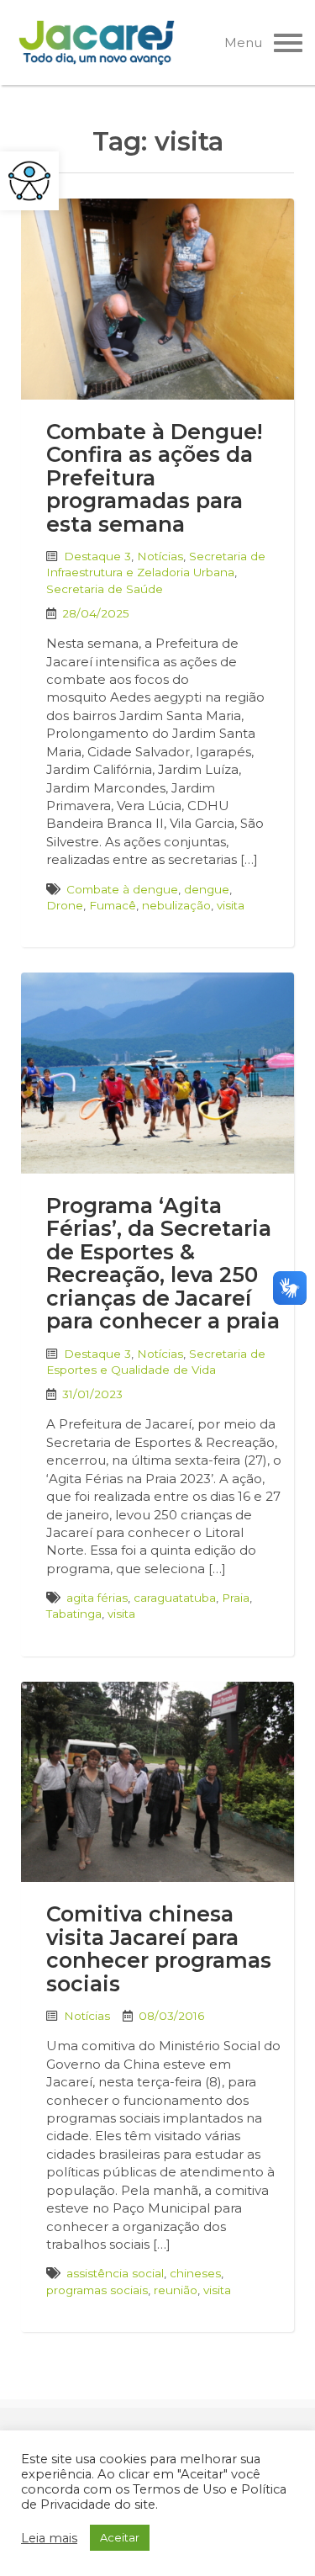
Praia (236, 1598)
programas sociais (97, 2290)
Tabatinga (74, 1614)
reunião (176, 2290)
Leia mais (49, 2538)
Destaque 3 (97, 556)
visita (231, 905)
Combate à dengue (122, 889)
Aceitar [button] (120, 2537)
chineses (195, 2273)
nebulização (176, 905)
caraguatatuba (175, 1598)
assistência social (115, 2273)
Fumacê (113, 905)
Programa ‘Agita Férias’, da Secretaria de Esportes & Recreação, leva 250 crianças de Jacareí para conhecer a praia (163, 1264)
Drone (65, 905)
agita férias (97, 1598)
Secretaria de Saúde (105, 589)
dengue (207, 889)
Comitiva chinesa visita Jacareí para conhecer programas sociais (159, 1949)
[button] (29, 181)
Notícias (160, 556)
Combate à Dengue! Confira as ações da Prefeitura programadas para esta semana (154, 478)
